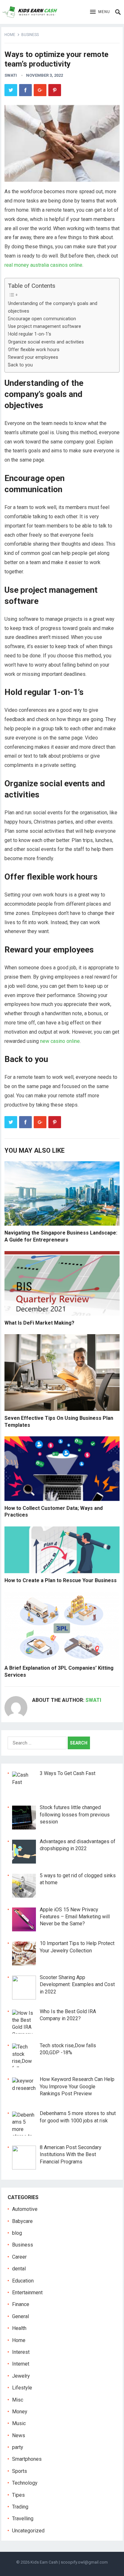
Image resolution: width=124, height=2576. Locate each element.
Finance (21, 2304)
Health (19, 2328)
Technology (25, 2483)
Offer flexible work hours (34, 350)
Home (10, 35)
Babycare (22, 2221)
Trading (20, 2507)
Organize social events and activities (46, 342)
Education (23, 2281)
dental (19, 2269)
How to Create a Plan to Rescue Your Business (61, 1580)
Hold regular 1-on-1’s (30, 334)
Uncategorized (28, 2531)
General (21, 2316)
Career (19, 2257)
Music (19, 2423)
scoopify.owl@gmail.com (84, 2562)
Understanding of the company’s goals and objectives (53, 307)
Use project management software (45, 326)
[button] (100, 12)
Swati (11, 75)
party (18, 2447)
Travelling (23, 2519)
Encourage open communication (42, 319)
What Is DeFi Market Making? (39, 1323)
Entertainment (27, 2293)
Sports (20, 2471)
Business (30, 35)
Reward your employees (33, 357)
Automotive (25, 2209)
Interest (21, 2352)
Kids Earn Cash (44, 2562)
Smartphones (27, 2459)
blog (17, 2233)
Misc (18, 2400)
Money (20, 2412)
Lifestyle (22, 2388)
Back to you (20, 365)
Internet (21, 2364)
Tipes (18, 2495)
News (19, 2435)
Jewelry (21, 2376)
